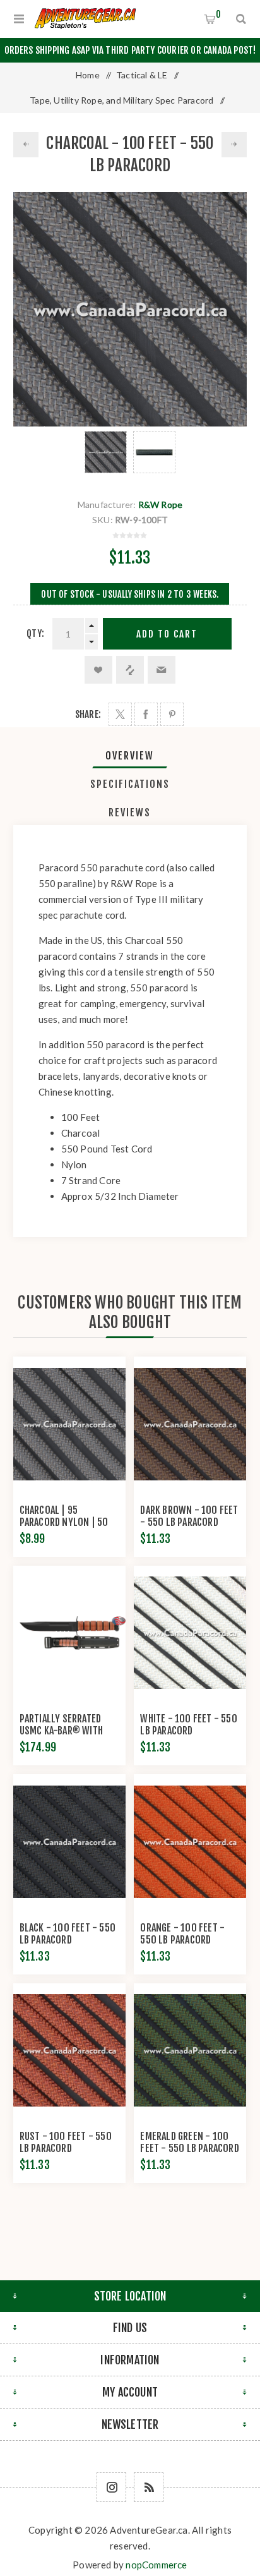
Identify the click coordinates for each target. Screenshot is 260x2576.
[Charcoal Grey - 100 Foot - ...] (234, 145)
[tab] (130, 756)
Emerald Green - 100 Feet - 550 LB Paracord (189, 2142)
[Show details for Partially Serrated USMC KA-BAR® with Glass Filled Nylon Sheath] (69, 1633)
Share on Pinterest (172, 714)
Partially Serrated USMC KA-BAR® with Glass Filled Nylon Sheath (61, 1737)
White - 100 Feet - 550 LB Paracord (188, 1725)
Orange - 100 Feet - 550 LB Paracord (182, 1934)
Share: (88, 714)
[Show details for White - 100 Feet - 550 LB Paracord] (190, 1633)
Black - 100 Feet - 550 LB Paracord (68, 1934)
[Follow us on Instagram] (111, 2487)
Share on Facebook (146, 714)
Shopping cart (218, 14)
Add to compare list (130, 670)
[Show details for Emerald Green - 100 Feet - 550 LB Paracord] (190, 2051)
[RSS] (149, 2487)
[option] (106, 452)
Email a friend (162, 670)
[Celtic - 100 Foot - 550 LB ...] (26, 145)
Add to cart (167, 634)
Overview (130, 756)
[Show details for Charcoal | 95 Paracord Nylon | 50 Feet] (69, 1424)
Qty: (35, 633)
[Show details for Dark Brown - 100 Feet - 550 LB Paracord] (190, 1424)
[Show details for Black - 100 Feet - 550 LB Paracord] (69, 1842)
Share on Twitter (120, 714)
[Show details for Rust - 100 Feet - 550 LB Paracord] (69, 2051)
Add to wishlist (98, 670)
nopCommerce (156, 2565)
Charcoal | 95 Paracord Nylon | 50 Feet (64, 1522)
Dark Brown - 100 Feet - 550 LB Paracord (189, 1516)
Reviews (130, 813)
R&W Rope (161, 505)
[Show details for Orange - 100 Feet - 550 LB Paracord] (190, 1842)
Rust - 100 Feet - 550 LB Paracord (66, 2142)
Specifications (130, 784)
